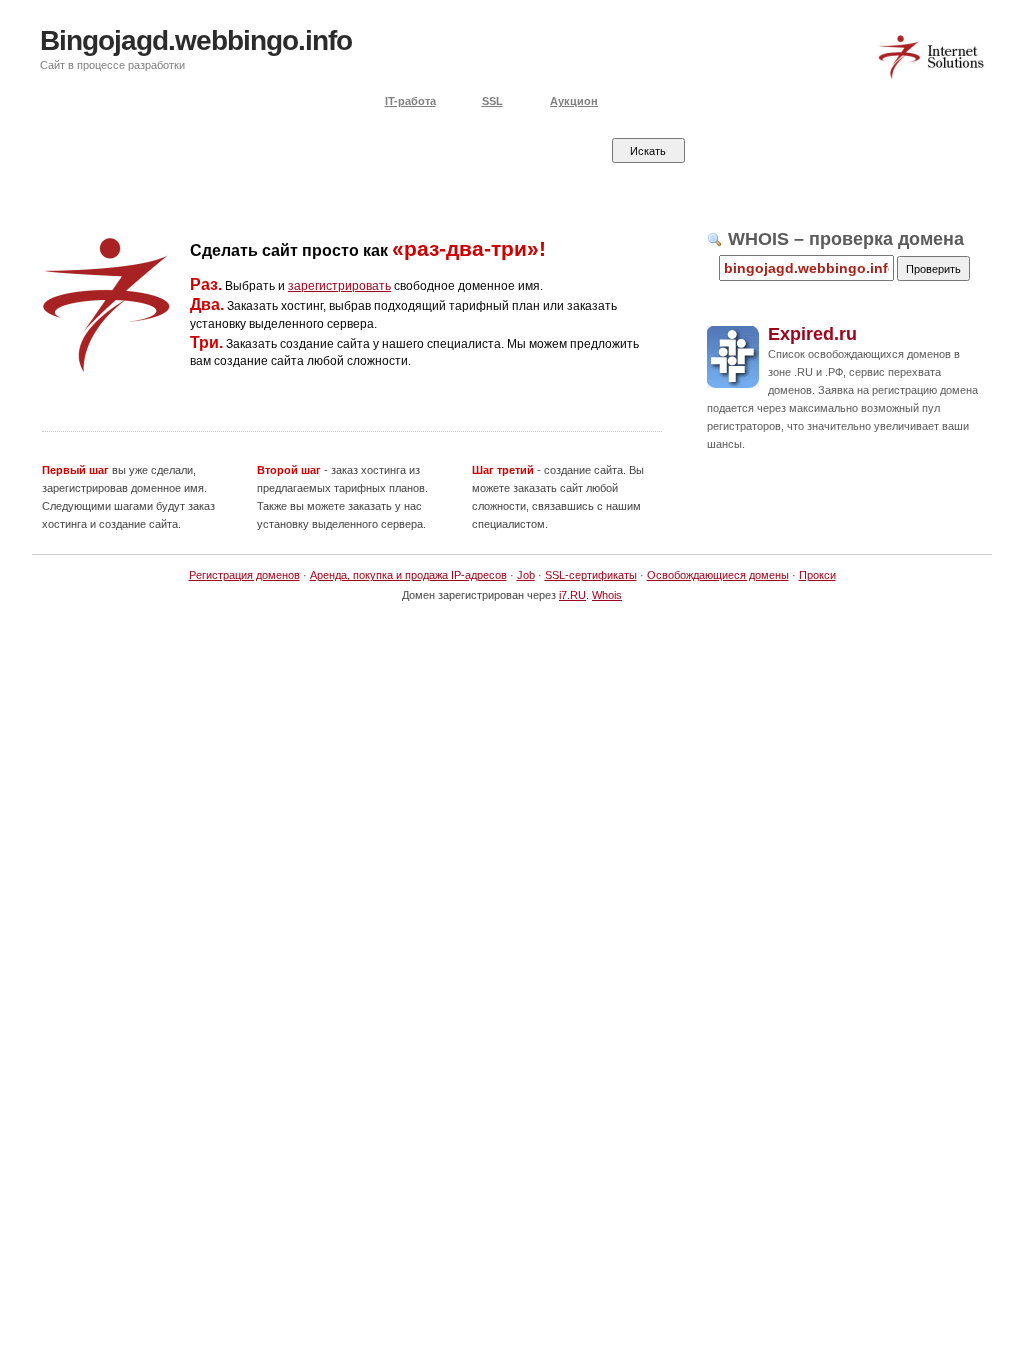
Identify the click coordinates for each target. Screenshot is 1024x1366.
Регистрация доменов (244, 575)
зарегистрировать (339, 286)
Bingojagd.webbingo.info (196, 40)
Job (526, 575)
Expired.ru (812, 334)
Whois (607, 595)
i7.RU (572, 595)
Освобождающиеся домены (718, 575)
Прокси (817, 575)
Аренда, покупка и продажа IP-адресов (408, 575)
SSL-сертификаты (591, 575)
